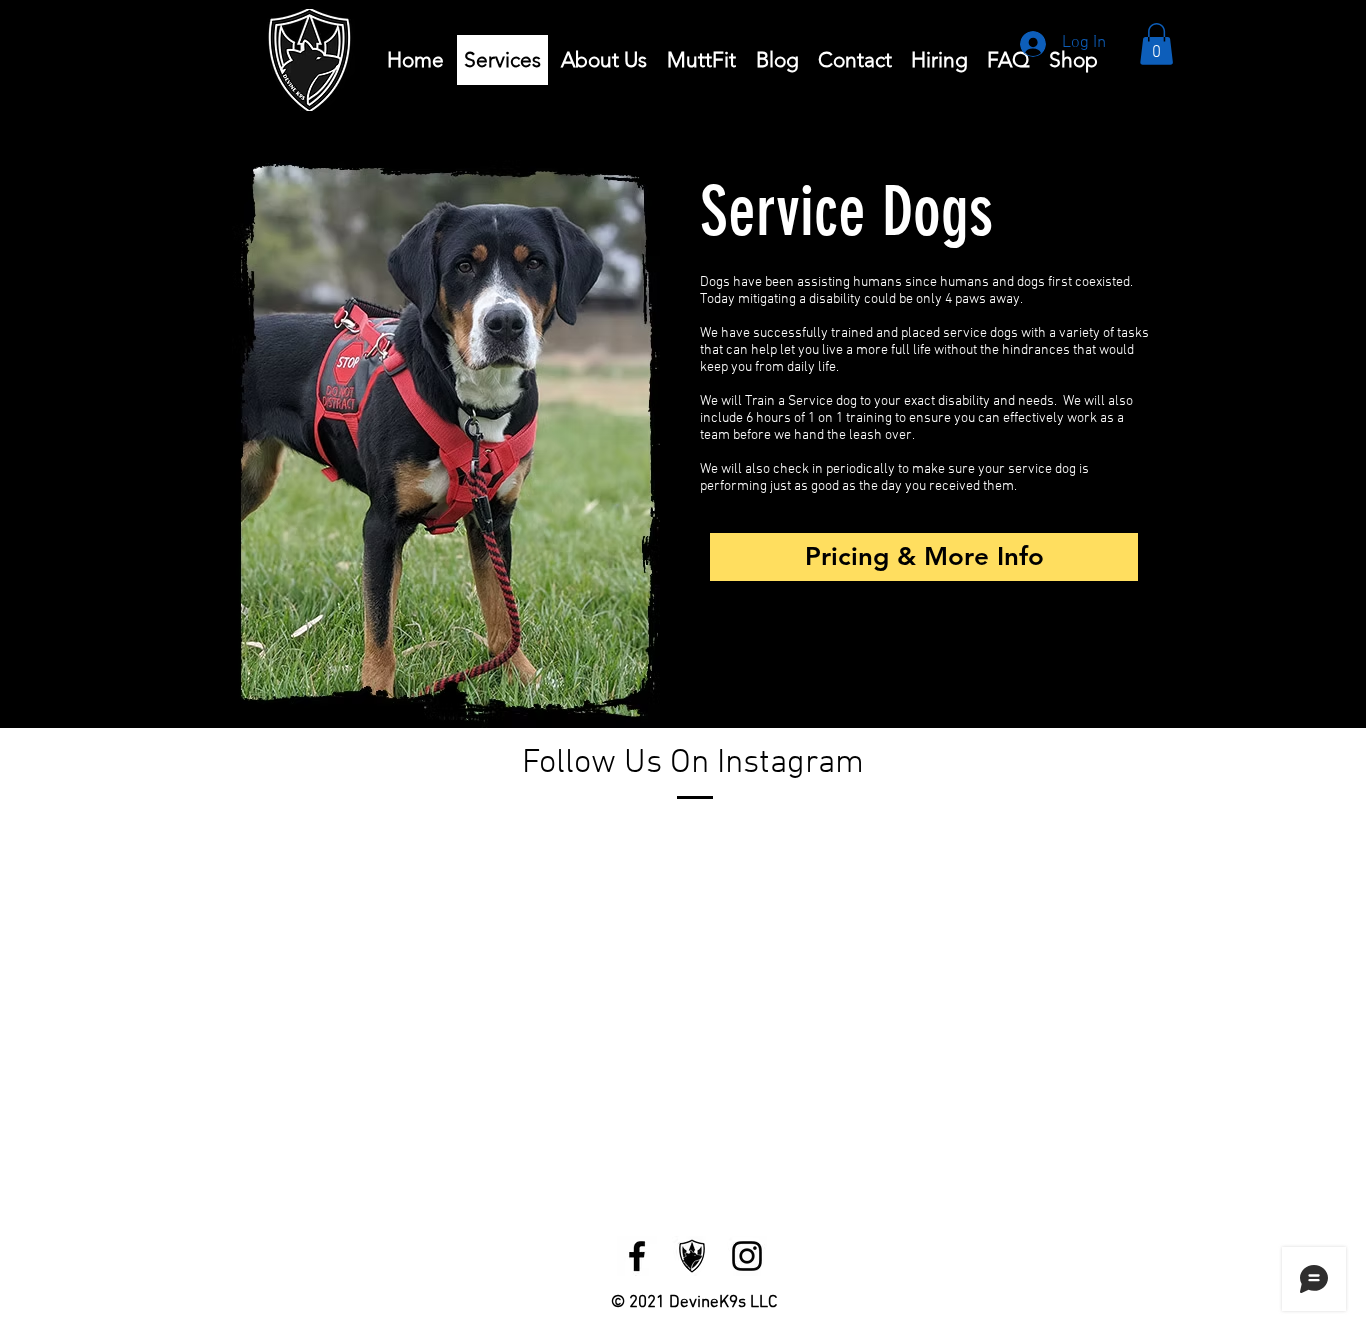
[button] (1156, 44)
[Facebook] (637, 1256)
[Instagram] (747, 1256)
